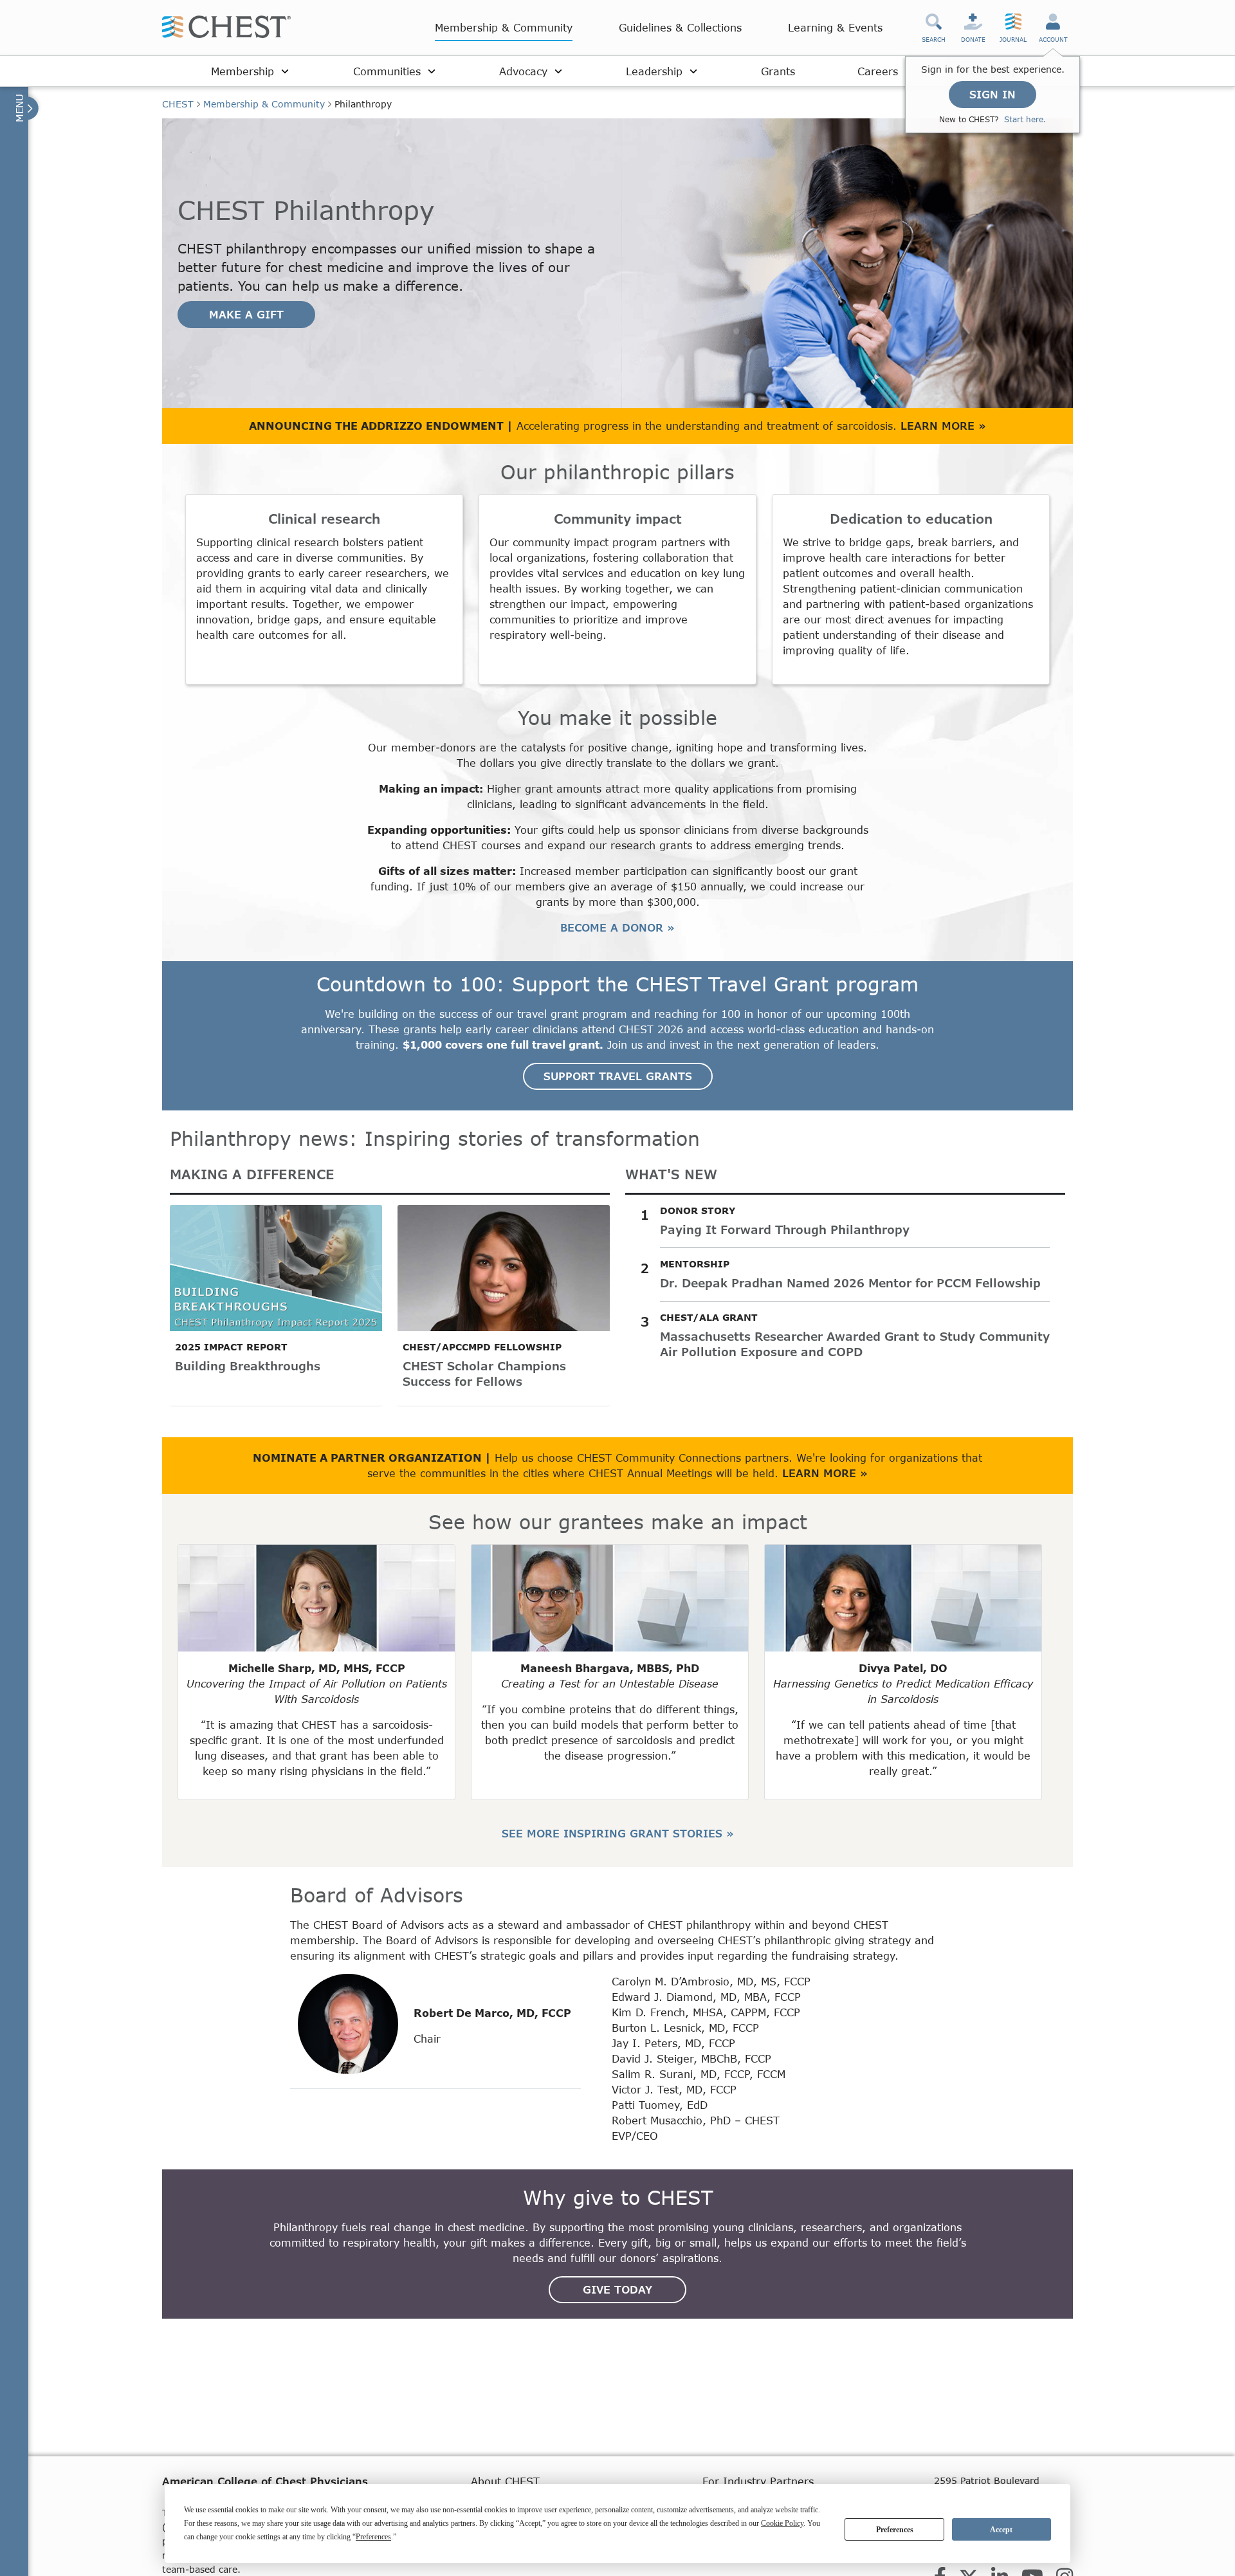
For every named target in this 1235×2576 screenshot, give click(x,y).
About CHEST (505, 2481)
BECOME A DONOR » (617, 927)
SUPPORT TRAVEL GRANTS (618, 1076)
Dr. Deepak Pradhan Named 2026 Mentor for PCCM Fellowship (850, 1283)
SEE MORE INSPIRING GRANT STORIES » (618, 1833)
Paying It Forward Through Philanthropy (785, 1229)
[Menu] (25, 108)
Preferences (895, 2530)
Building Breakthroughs (248, 1366)
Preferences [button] (373, 2537)
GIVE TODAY (617, 2289)
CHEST (178, 104)
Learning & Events (835, 27)
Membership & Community (504, 27)
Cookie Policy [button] (782, 2523)
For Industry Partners (758, 2481)
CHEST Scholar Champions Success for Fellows (484, 1374)
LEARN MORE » (943, 426)
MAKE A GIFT (246, 314)
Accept (1001, 2530)
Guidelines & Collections (680, 27)
